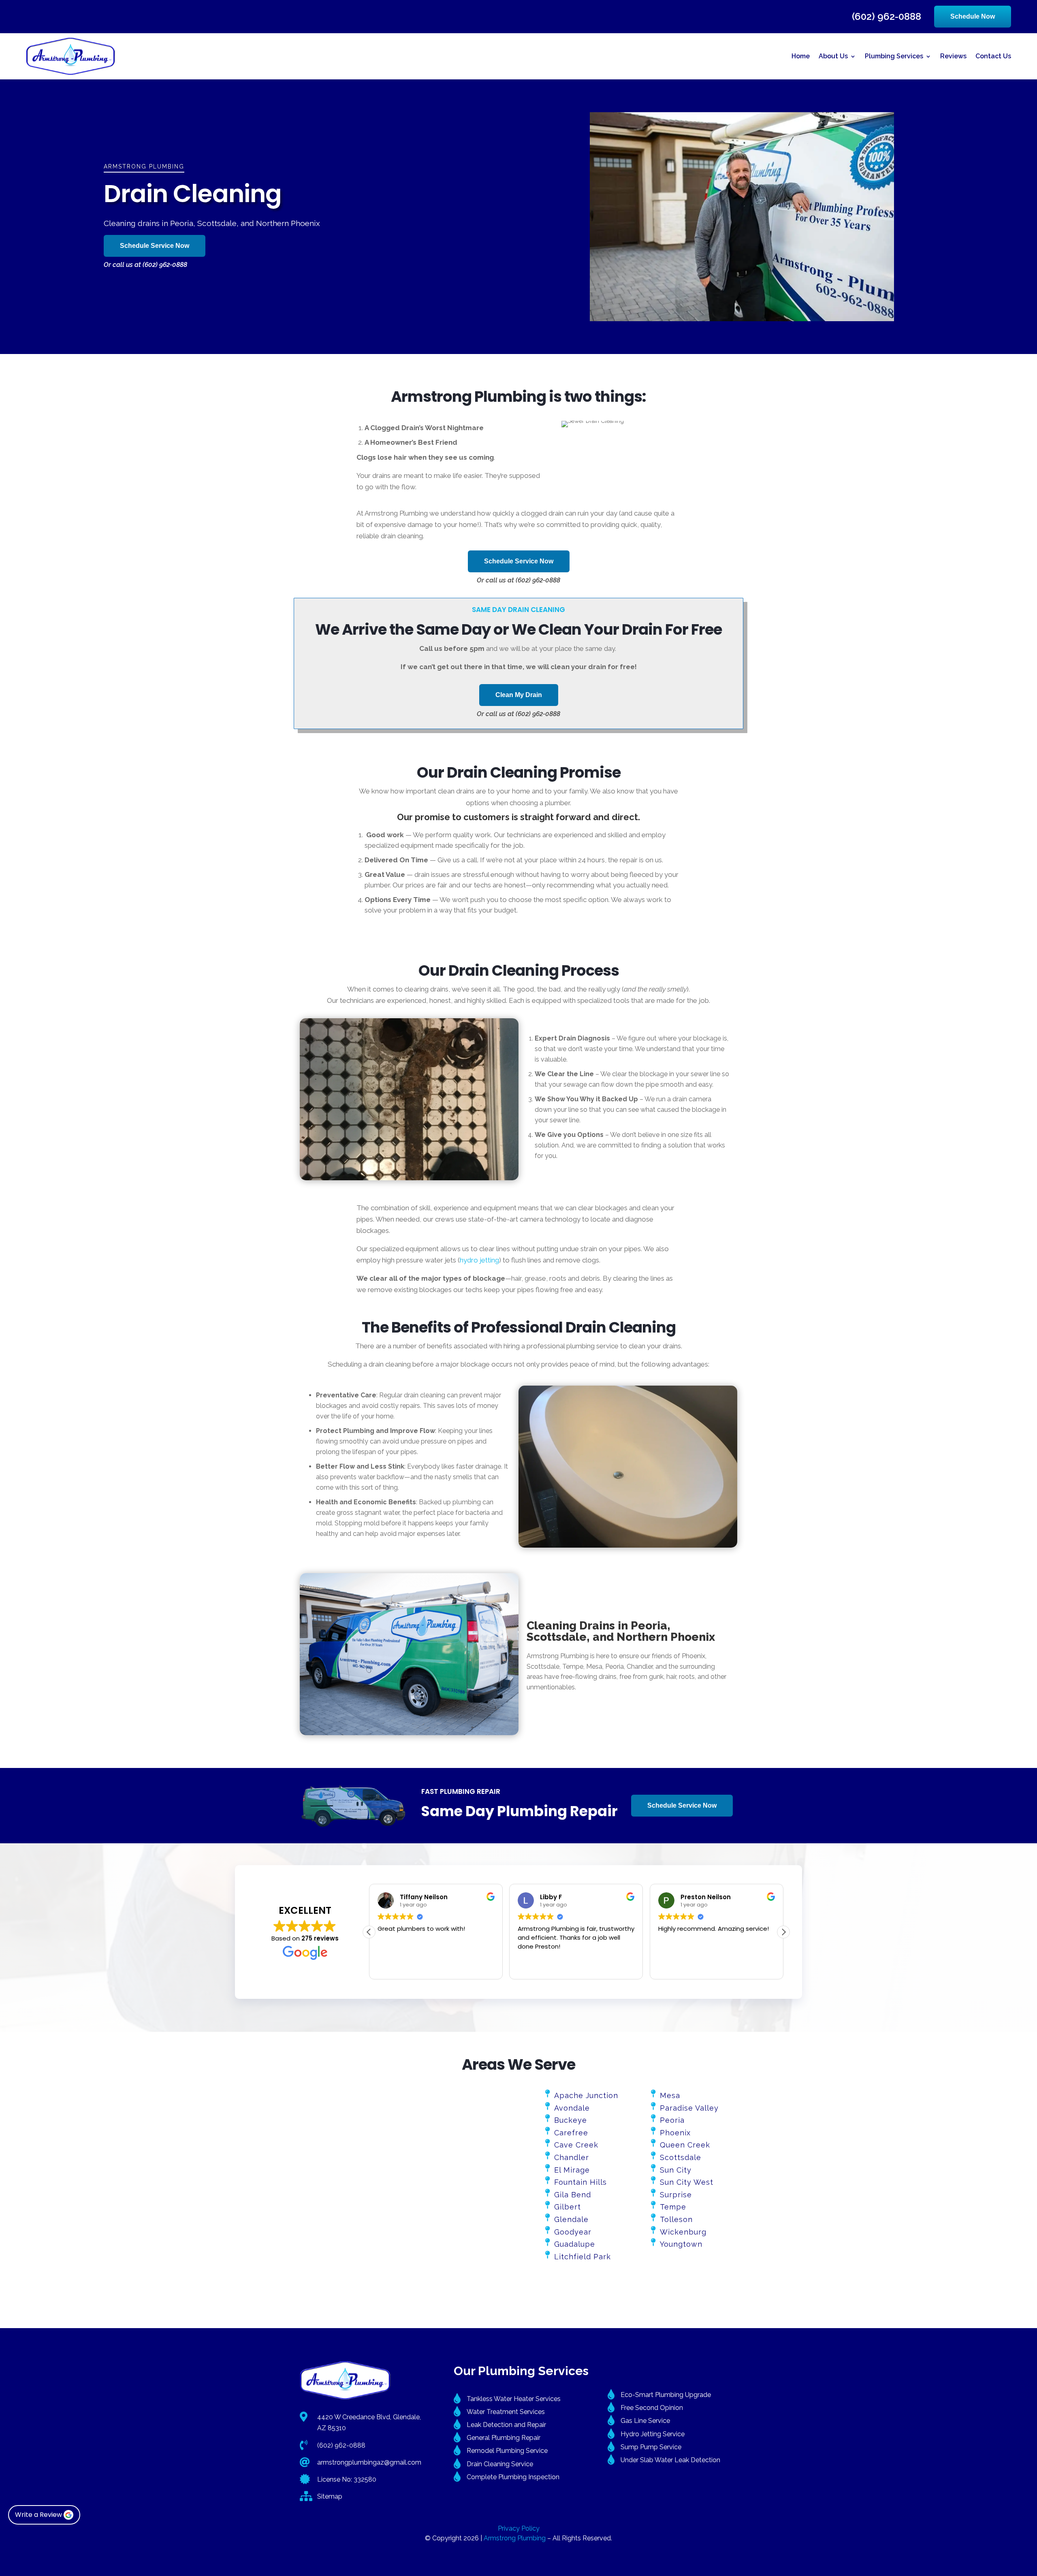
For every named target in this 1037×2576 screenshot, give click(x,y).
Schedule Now (973, 16)
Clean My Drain (519, 695)
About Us (833, 56)
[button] (783, 1932)
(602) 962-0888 (887, 17)
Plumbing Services (894, 56)
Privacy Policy (519, 2528)
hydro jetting (479, 1260)
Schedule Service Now (155, 246)
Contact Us (993, 56)
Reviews (953, 56)
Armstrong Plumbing (515, 2538)
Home (801, 56)
